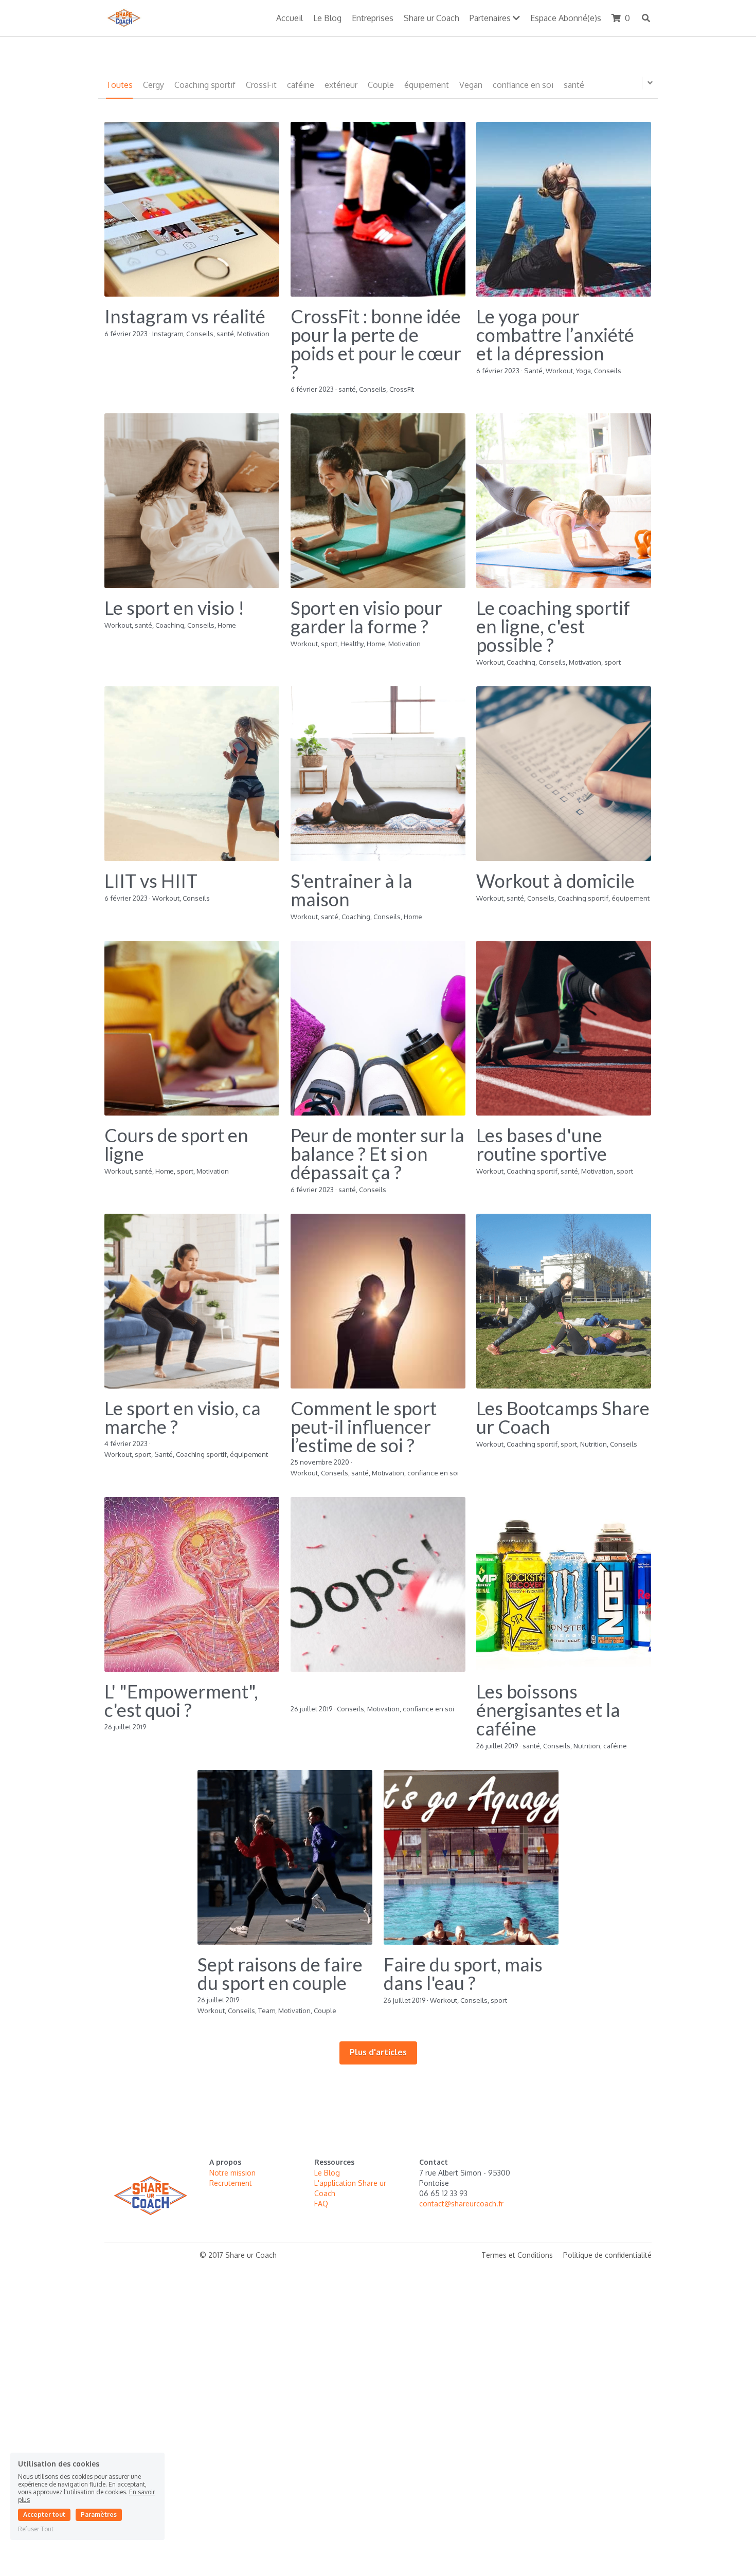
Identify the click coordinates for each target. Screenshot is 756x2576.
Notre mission (232, 2173)
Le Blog (327, 2173)
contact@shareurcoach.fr (461, 2204)
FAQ (321, 2204)
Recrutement (232, 2183)
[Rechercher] (646, 18)
